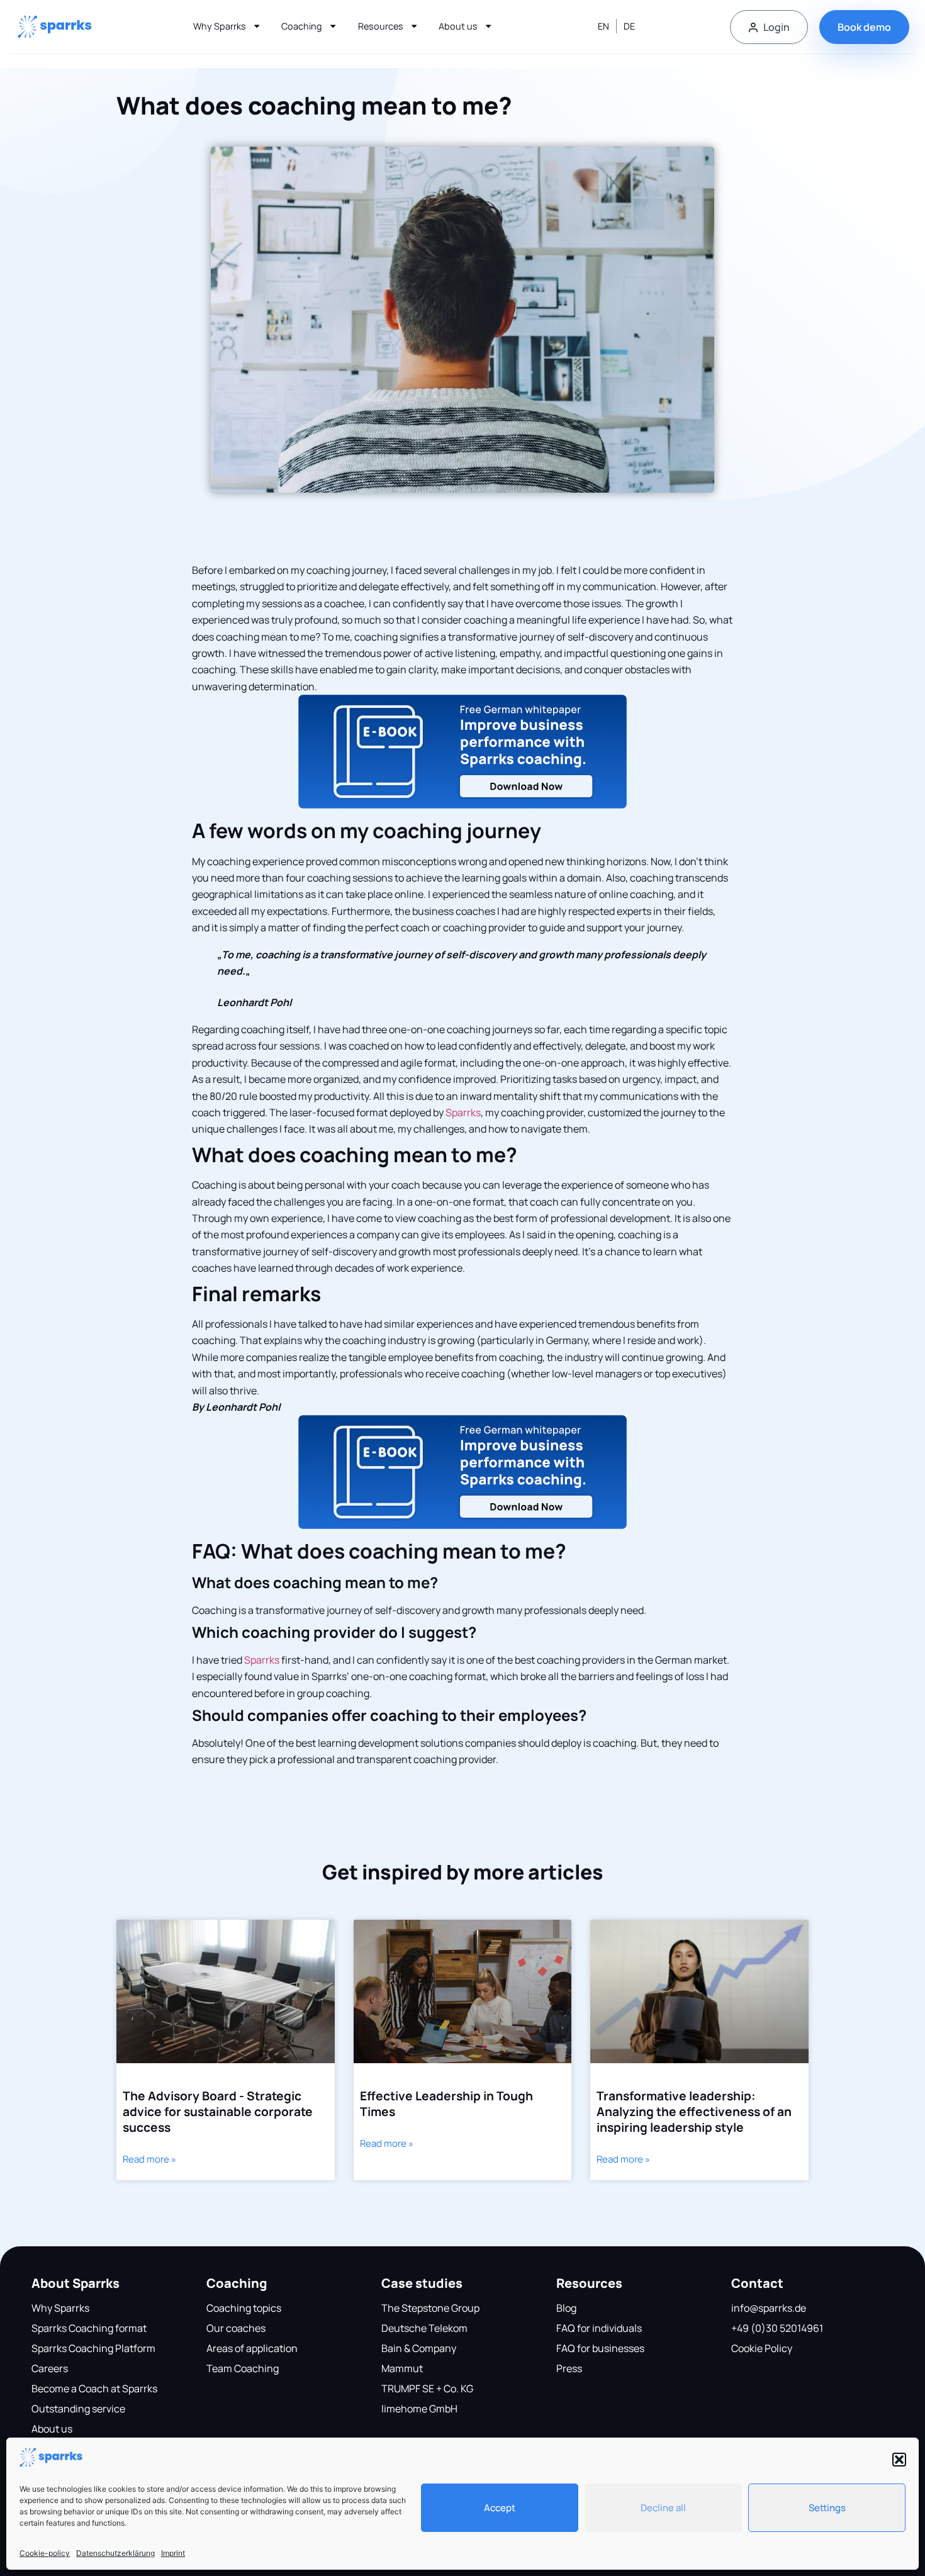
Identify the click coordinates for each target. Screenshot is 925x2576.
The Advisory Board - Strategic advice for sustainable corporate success (218, 2112)
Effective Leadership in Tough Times (446, 2104)
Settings (827, 2508)
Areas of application (252, 2348)
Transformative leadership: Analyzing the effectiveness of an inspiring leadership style (694, 2112)
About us (458, 26)
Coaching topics (244, 2308)
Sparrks (463, 1112)
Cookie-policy (45, 2553)
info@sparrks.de (769, 2308)
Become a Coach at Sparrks (94, 2388)
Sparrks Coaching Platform (93, 2348)
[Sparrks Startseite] (55, 27)
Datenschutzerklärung (115, 2553)
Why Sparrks (220, 26)
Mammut (402, 2368)
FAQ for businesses (600, 2348)
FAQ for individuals (599, 2328)
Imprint (173, 2553)
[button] (899, 2460)
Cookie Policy (762, 2348)
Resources (381, 26)
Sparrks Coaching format (89, 2328)
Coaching (302, 26)
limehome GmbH (419, 2409)
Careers (50, 2368)
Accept (500, 2508)
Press (569, 2368)
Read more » (149, 2159)
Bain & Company (419, 2348)
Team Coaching (243, 2368)
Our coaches (236, 2328)
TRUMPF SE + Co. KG (427, 2388)
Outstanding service (78, 2409)
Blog (566, 2308)
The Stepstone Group (430, 2308)
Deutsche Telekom (424, 2328)
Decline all (663, 2508)
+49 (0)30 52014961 (777, 2328)
